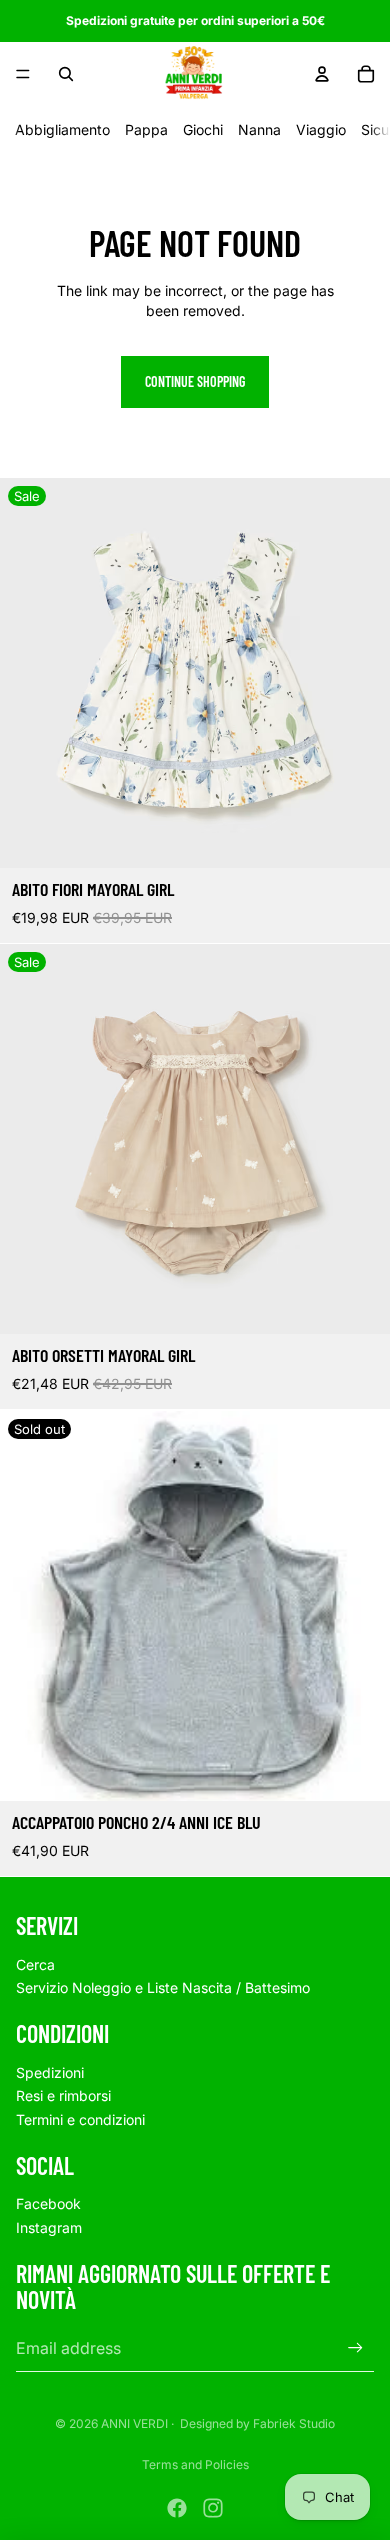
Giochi (203, 129)
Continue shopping (195, 381)
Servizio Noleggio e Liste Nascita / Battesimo (163, 1987)
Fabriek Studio (294, 2423)
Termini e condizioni (80, 2119)
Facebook (48, 2203)
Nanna (259, 129)
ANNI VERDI (134, 2423)
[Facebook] (177, 2508)
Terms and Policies (195, 2464)
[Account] (322, 74)
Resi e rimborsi (63, 2095)
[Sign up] (355, 2347)
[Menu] (23, 74)
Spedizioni (50, 2072)
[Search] (66, 74)
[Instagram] (213, 2508)
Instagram (49, 2227)
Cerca (35, 1964)
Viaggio (321, 129)
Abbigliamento (62, 129)
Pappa (146, 129)
